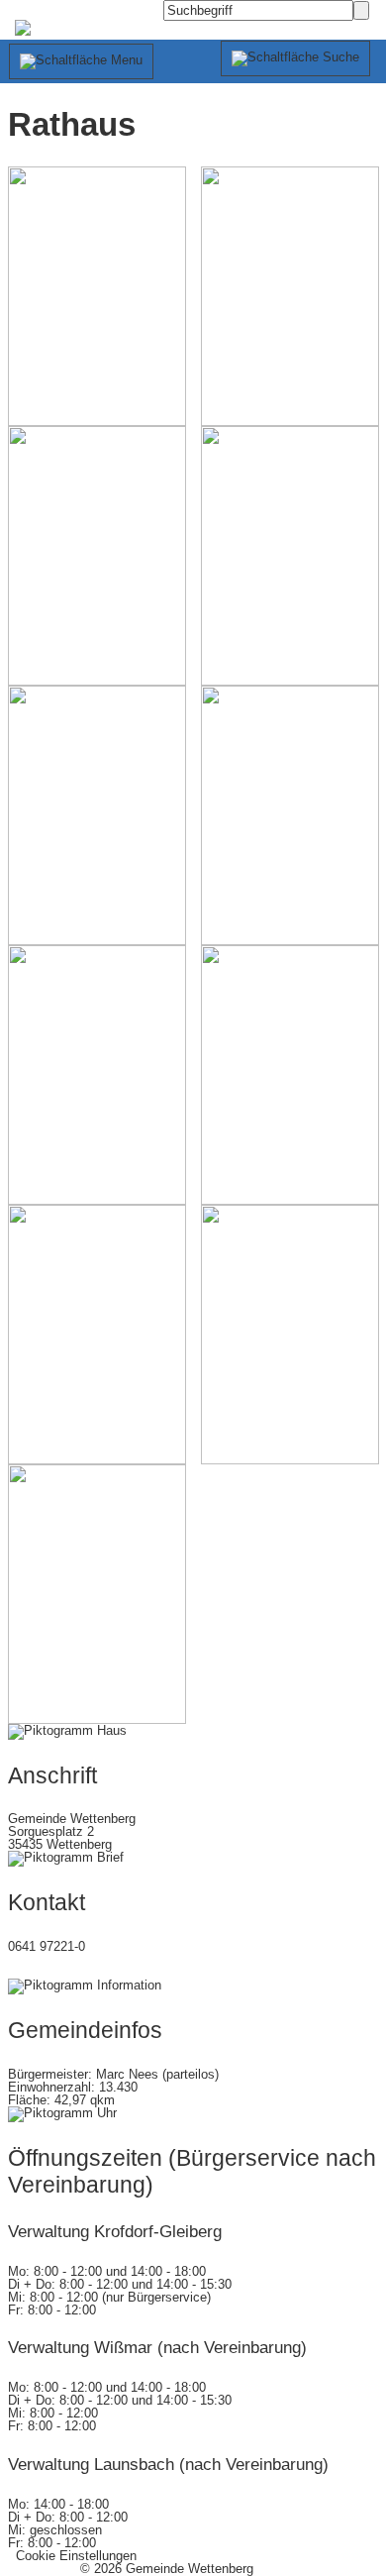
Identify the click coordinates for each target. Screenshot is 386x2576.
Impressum (40, 2569)
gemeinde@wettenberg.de (82, 1972)
